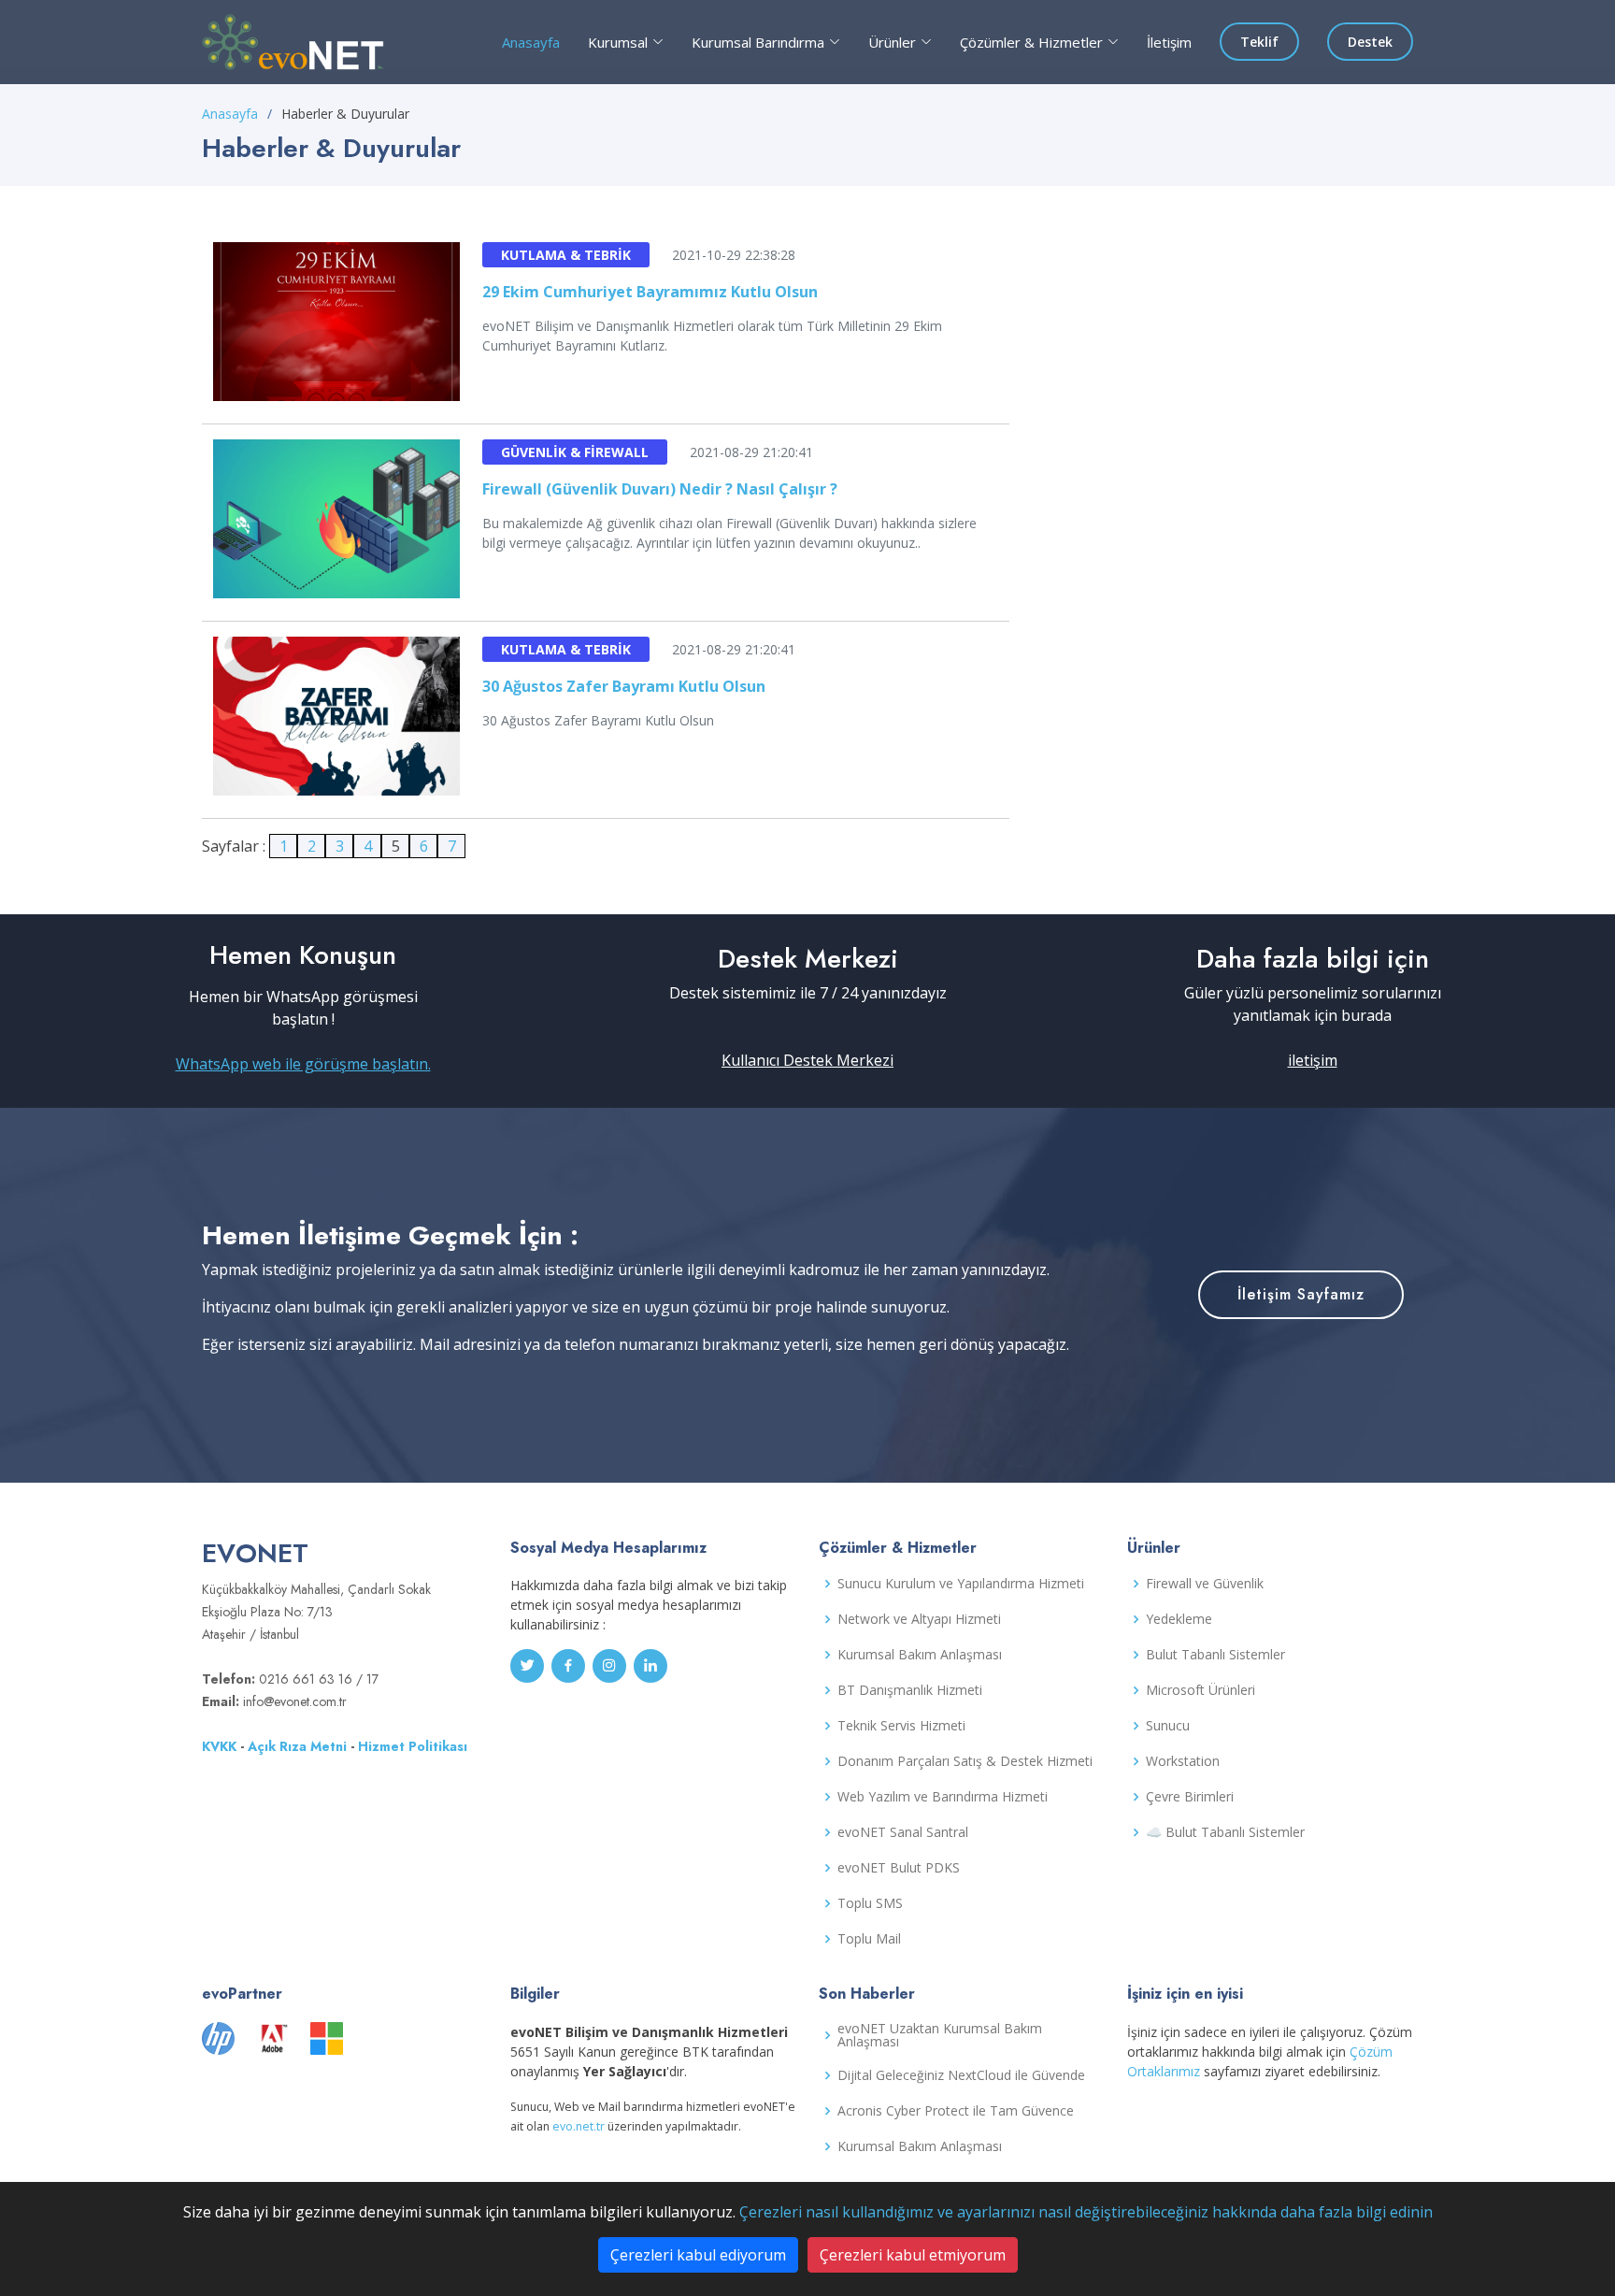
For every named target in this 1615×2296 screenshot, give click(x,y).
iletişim (1313, 1060)
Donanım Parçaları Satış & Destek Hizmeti (965, 1761)
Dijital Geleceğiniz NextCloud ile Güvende (961, 2075)
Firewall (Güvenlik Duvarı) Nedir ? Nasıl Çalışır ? (660, 489)
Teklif (1259, 42)
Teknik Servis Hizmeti (901, 1726)
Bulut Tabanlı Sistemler (1215, 1655)
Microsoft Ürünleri (1201, 1690)
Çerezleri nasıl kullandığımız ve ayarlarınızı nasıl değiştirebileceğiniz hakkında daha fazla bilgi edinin (1086, 2212)
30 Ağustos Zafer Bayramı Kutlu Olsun (624, 686)
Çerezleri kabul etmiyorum (913, 2255)
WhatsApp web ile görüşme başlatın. (303, 1064)
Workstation (1183, 1761)
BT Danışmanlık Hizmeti (910, 1690)
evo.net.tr (579, 2126)
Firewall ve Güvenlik (1205, 1584)
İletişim (1169, 42)
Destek (1370, 42)
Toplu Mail (869, 1939)
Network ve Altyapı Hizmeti (919, 1619)
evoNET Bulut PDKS (899, 1868)
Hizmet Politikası (413, 1746)
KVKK (219, 1746)
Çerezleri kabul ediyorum (698, 2255)
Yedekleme (1179, 1619)
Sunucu (1168, 1726)
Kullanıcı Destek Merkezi (807, 1060)
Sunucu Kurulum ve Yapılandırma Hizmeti (961, 1584)
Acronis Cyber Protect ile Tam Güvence (956, 2111)
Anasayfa (531, 42)
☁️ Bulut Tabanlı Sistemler (1225, 1832)
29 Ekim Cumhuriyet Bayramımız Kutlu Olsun (650, 292)
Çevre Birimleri (1190, 1797)
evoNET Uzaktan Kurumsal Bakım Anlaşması (940, 2035)
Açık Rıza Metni (297, 1746)
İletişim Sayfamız (1301, 1294)
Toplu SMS (870, 1903)
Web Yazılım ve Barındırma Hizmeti (943, 1797)
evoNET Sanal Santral (903, 1832)
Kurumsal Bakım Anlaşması (920, 1655)
